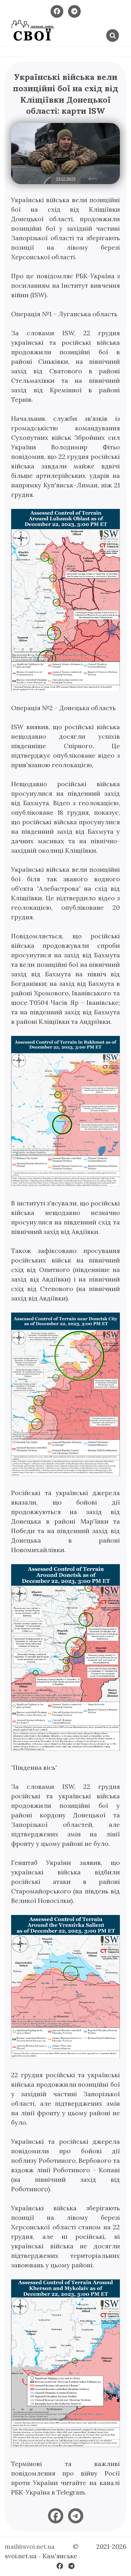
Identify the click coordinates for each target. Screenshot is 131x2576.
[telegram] (76, 2516)
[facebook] (56, 2516)
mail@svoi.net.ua (30, 2546)
